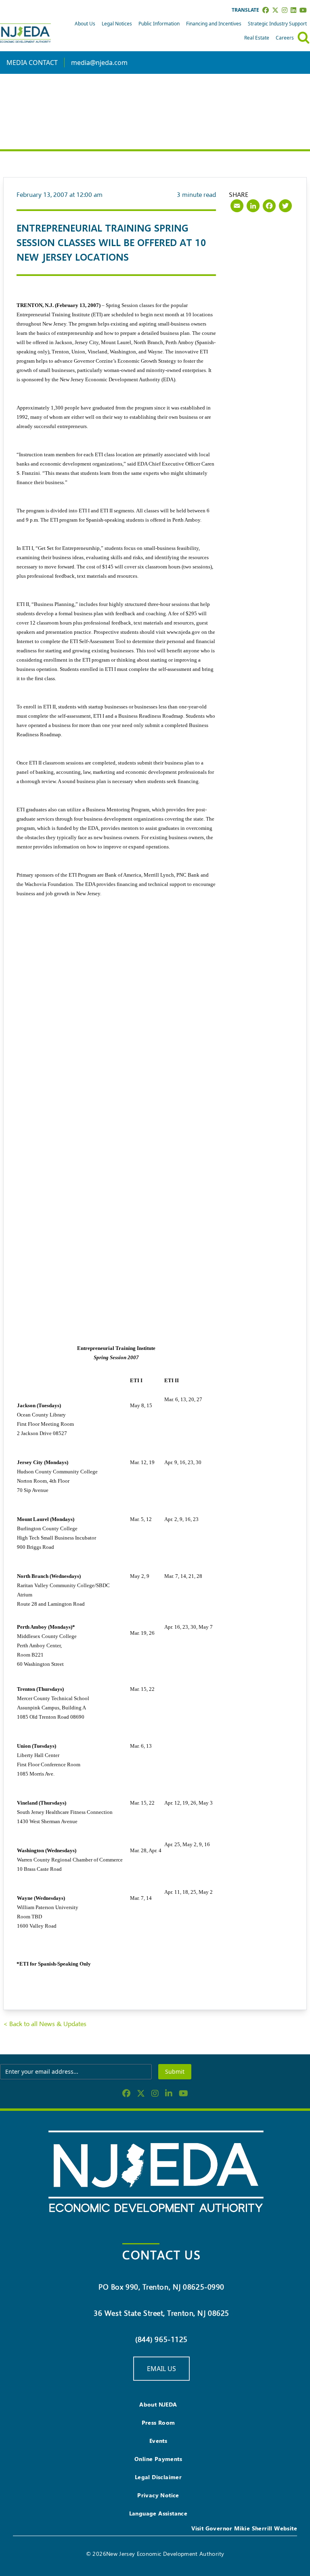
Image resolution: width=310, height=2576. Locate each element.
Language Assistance (158, 2513)
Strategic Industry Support (277, 24)
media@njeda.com (99, 63)
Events (158, 2441)
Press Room (158, 2422)
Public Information (159, 24)
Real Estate (257, 38)
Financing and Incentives (214, 24)
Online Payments (158, 2459)
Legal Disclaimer (158, 2477)
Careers (285, 38)
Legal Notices (117, 24)
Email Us (161, 2369)
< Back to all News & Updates (45, 2024)
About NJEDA (158, 2404)
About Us (85, 24)
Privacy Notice (158, 2495)
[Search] (304, 38)
